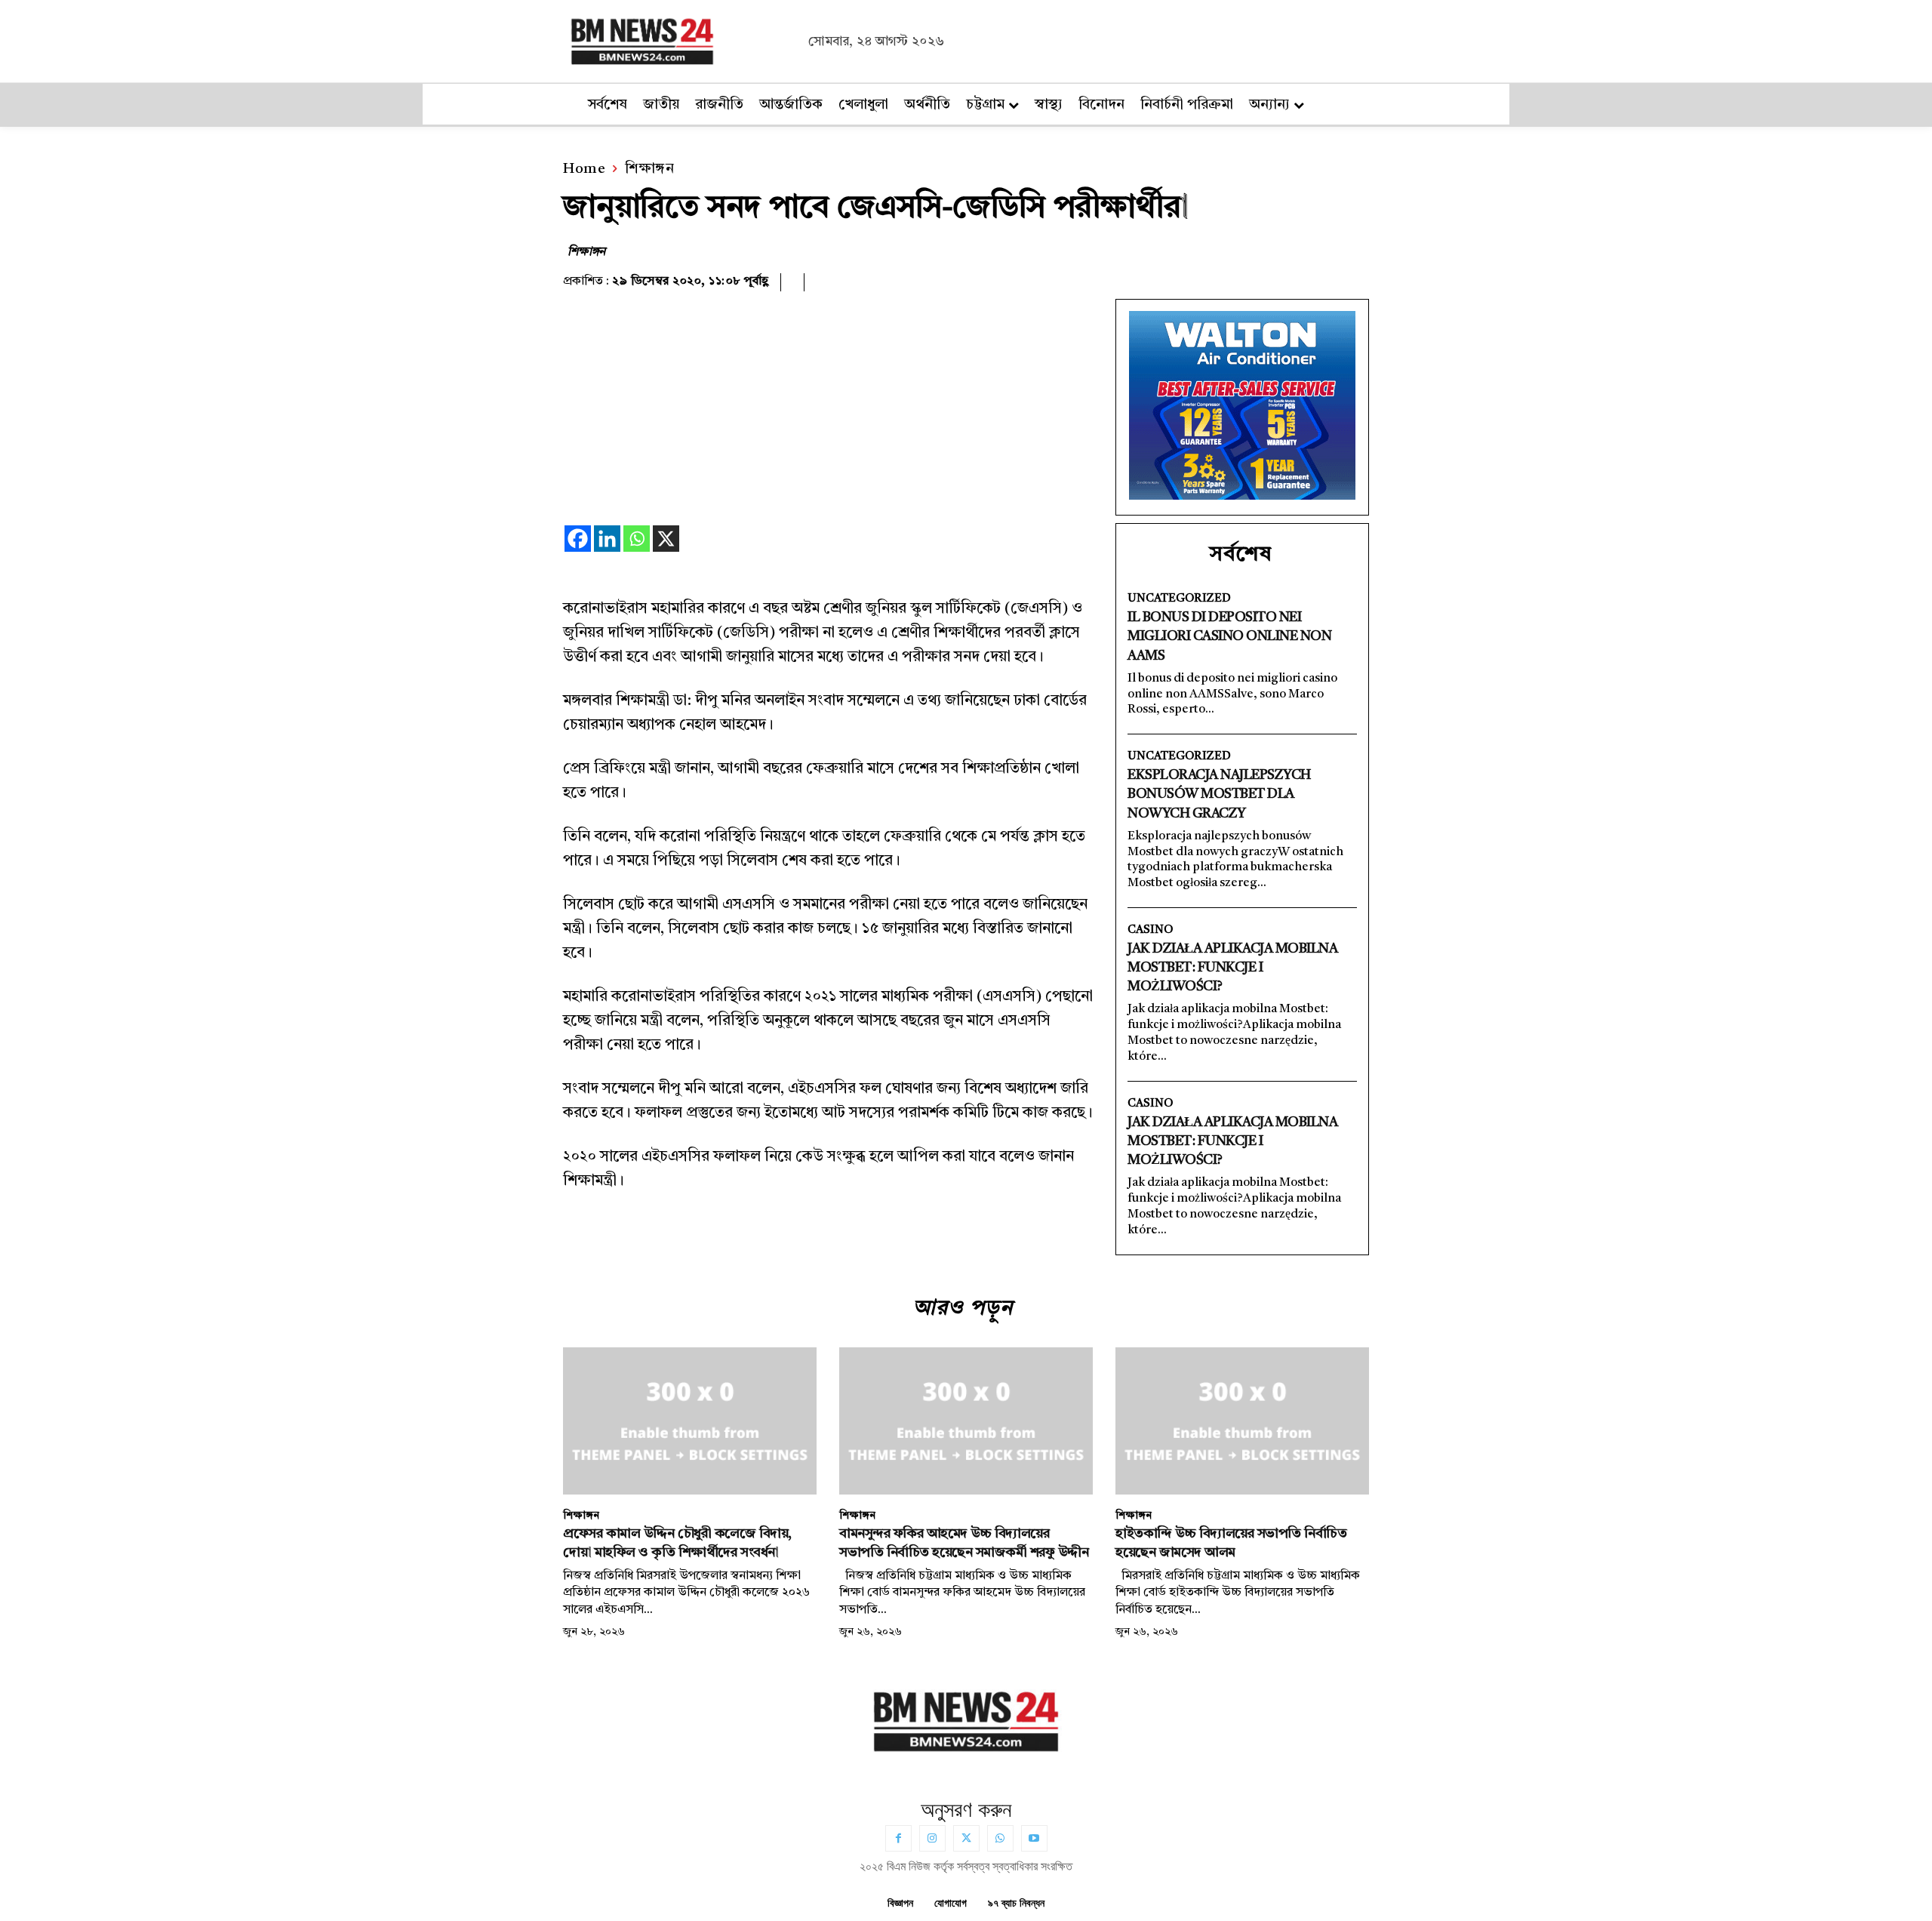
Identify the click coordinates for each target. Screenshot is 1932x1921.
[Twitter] (966, 1838)
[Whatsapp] (637, 539)
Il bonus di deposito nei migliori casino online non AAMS (1229, 636)
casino (1150, 930)
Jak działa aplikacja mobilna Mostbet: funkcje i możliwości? (1232, 968)
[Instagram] (932, 1838)
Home (584, 169)
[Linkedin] (607, 539)
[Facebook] (578, 539)
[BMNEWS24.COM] (681, 39)
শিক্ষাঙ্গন (649, 169)
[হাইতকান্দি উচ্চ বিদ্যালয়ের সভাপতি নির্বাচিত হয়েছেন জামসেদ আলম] (1242, 1421)
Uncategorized (1179, 599)
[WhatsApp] (1000, 1838)
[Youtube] (1034, 1838)
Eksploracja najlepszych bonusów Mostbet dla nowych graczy (1219, 794)
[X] (666, 539)
